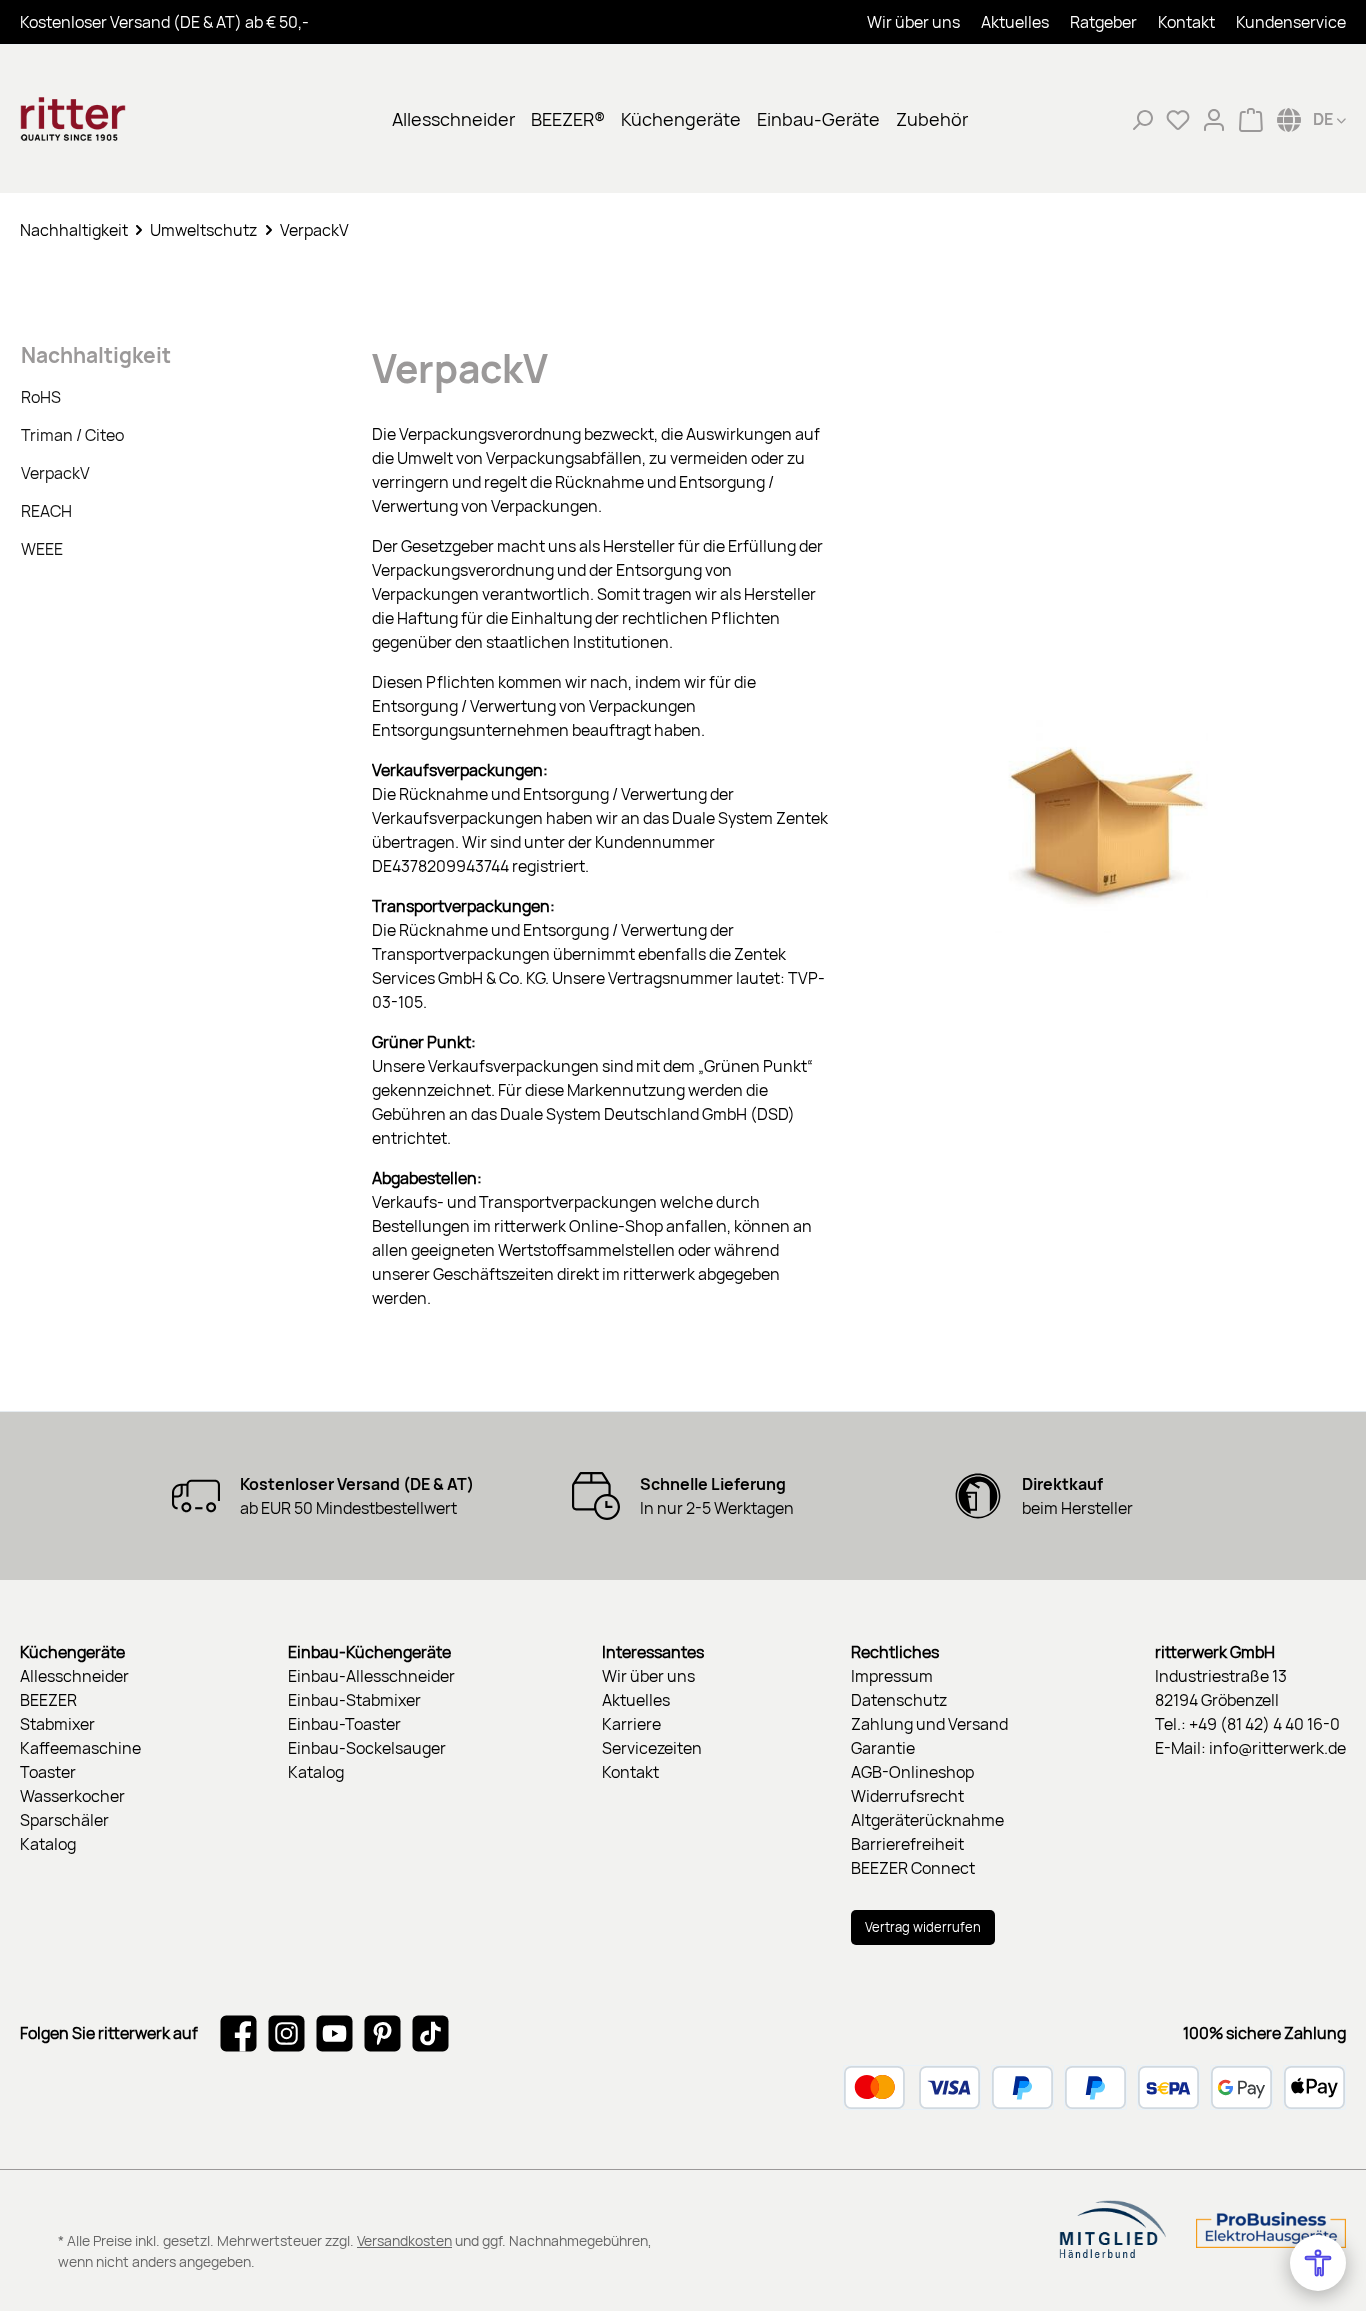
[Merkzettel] (1178, 119)
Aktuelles (1015, 22)
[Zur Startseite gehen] (120, 119)
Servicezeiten (652, 1748)
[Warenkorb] (1251, 119)
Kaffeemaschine (80, 1748)
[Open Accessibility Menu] (1318, 2263)
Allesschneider (74, 1676)
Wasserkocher (72, 1796)
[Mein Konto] (1214, 119)
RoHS (41, 397)
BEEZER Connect (913, 1868)
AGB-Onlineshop (912, 1772)
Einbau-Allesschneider (371, 1676)
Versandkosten (404, 2240)
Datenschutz (899, 1700)
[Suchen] (1142, 119)
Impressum (892, 1676)
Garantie (883, 1748)
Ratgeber (1103, 22)
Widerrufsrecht (907, 1796)
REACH (46, 511)
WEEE (42, 549)
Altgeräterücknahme (927, 1820)
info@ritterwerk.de (1277, 1748)
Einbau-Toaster (344, 1724)
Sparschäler (64, 1820)
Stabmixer (57, 1724)
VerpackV (55, 473)
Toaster (48, 1772)
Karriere (631, 1724)
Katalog (48, 1844)
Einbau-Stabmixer (354, 1700)
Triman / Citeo (72, 435)
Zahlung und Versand (929, 1724)
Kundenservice (1291, 22)
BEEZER (48, 1700)
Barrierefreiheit (907, 1844)
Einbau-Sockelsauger (367, 1748)
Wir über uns (913, 22)
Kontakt (1186, 22)
